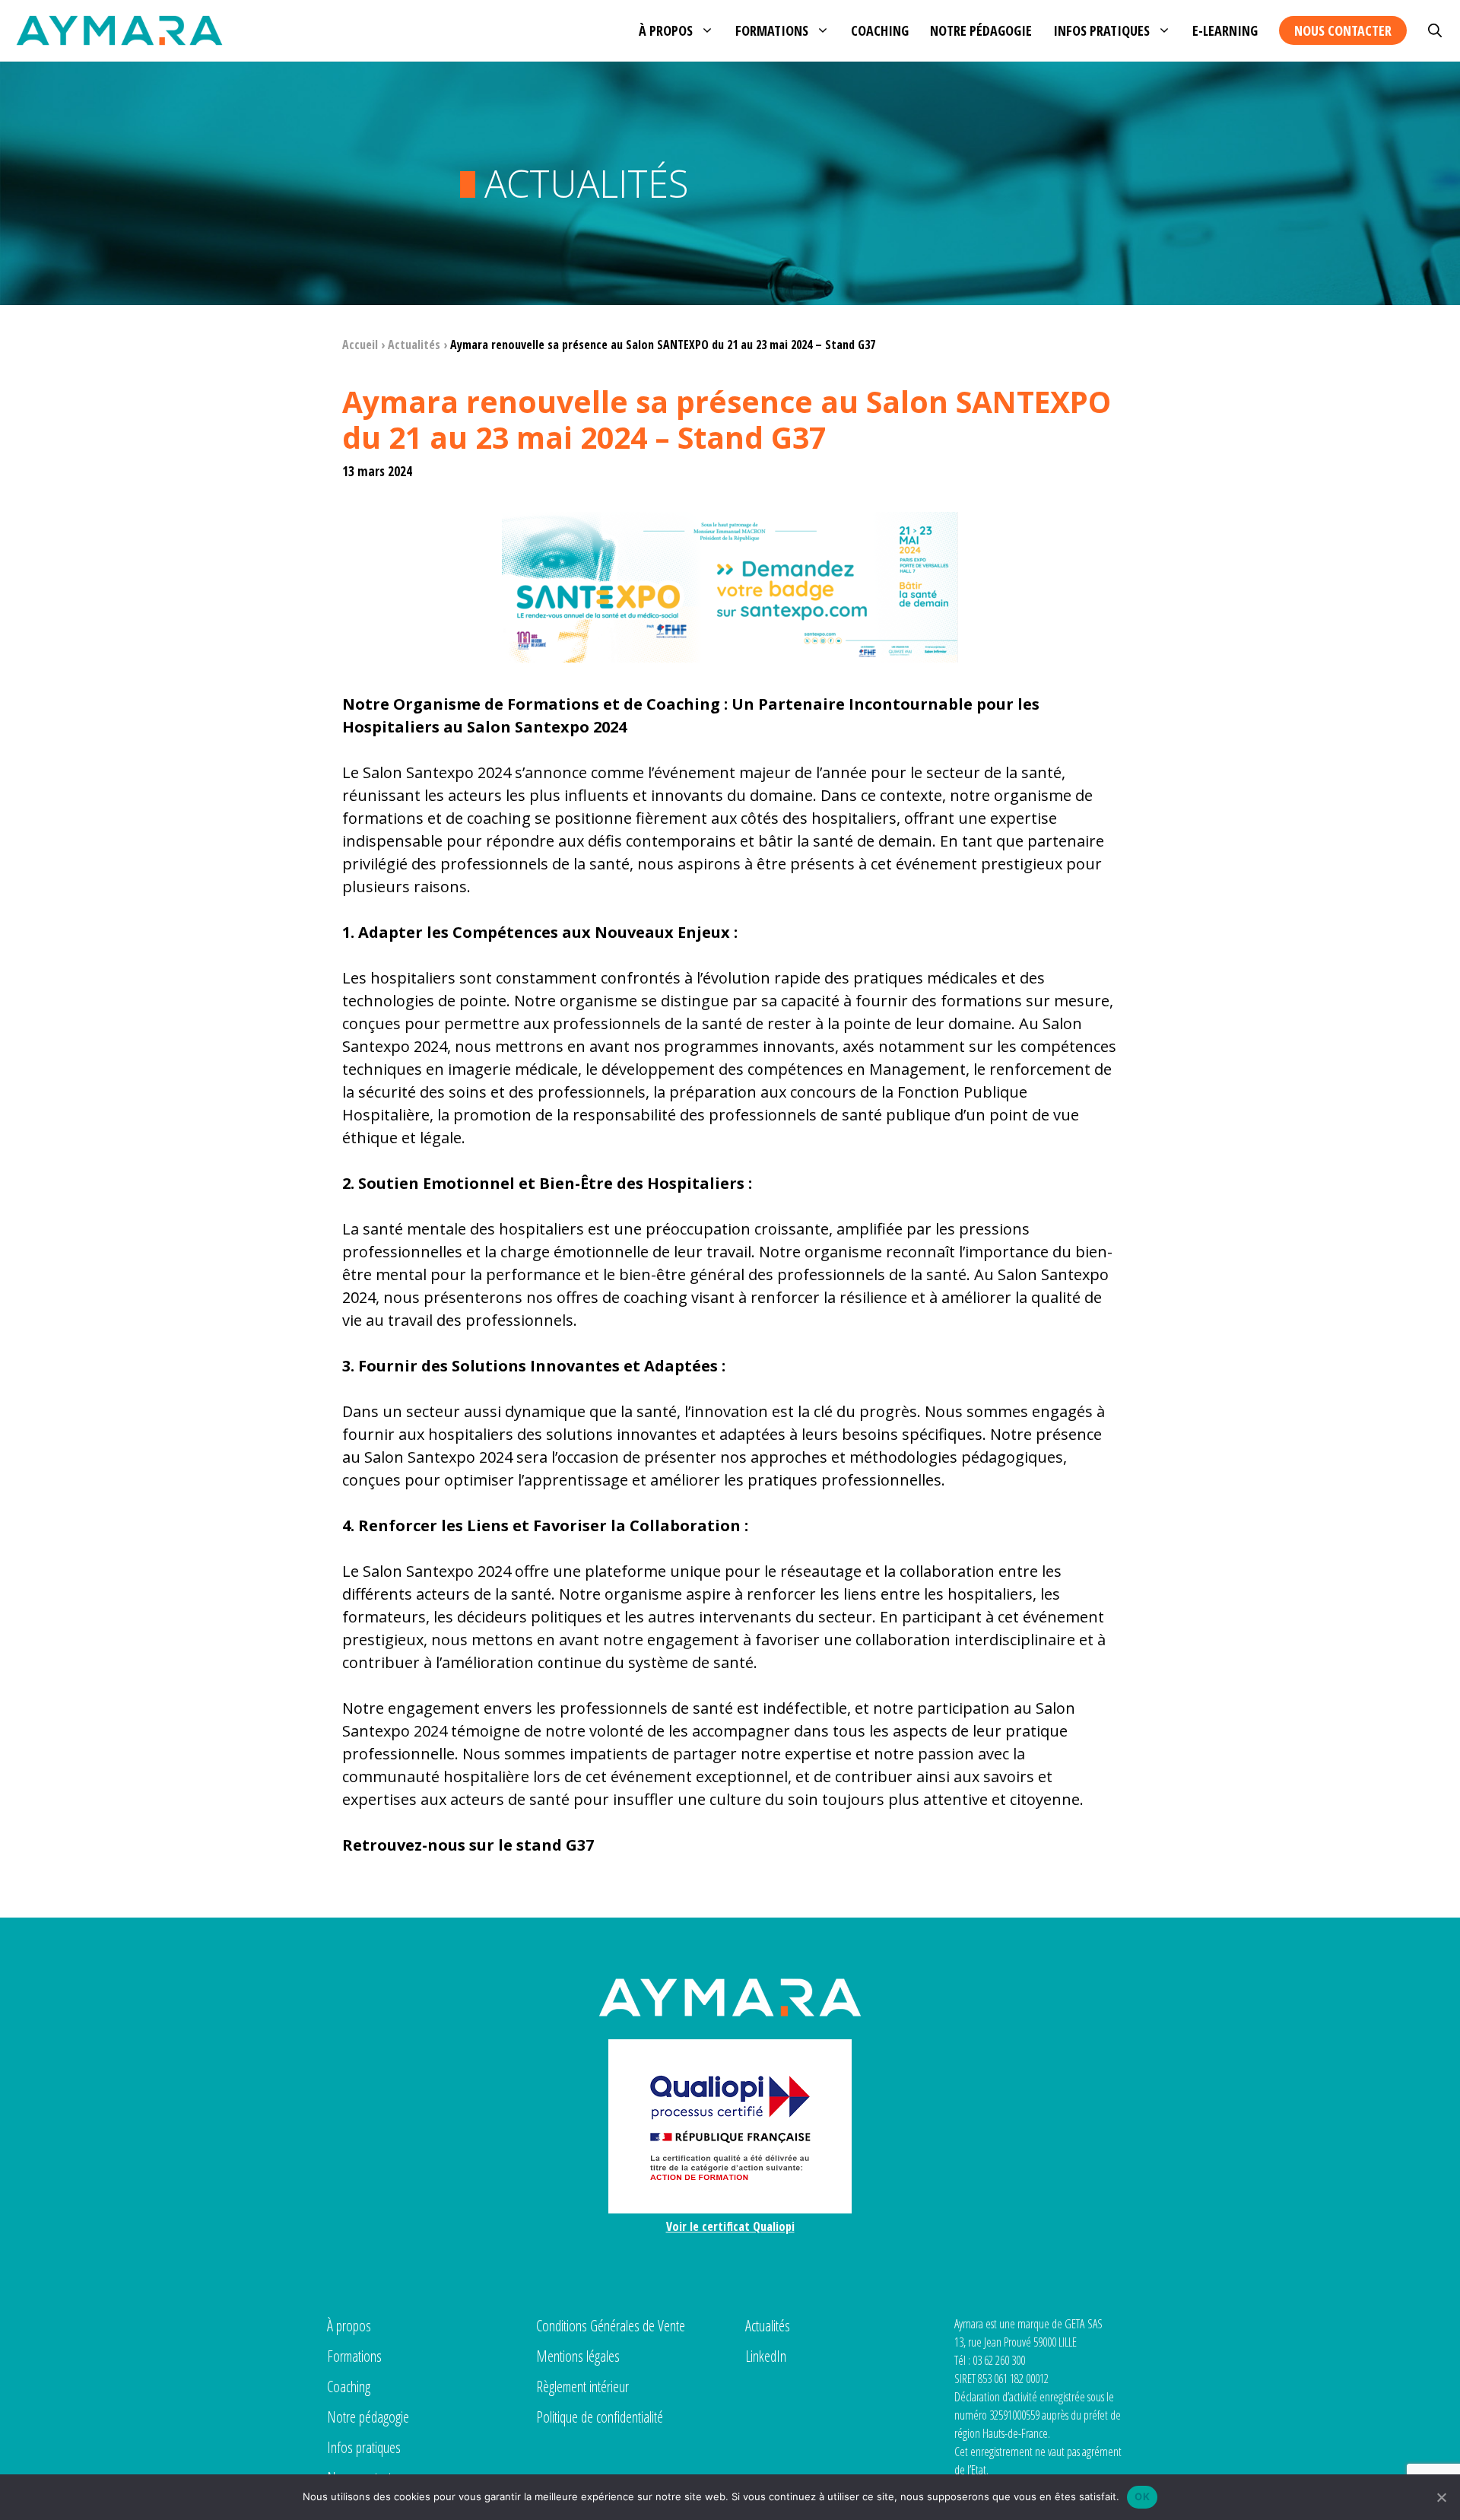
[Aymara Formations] (119, 30)
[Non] (1441, 2497)
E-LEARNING (1225, 30)
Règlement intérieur (582, 2387)
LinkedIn (766, 2356)
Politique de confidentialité (600, 2417)
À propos (666, 30)
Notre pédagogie (981, 30)
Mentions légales (578, 2356)
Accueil (360, 345)
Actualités (414, 345)
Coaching (880, 30)
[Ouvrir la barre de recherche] (1435, 30)
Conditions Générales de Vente (611, 2326)
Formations (772, 30)
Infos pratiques (1101, 30)
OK (1142, 2496)
